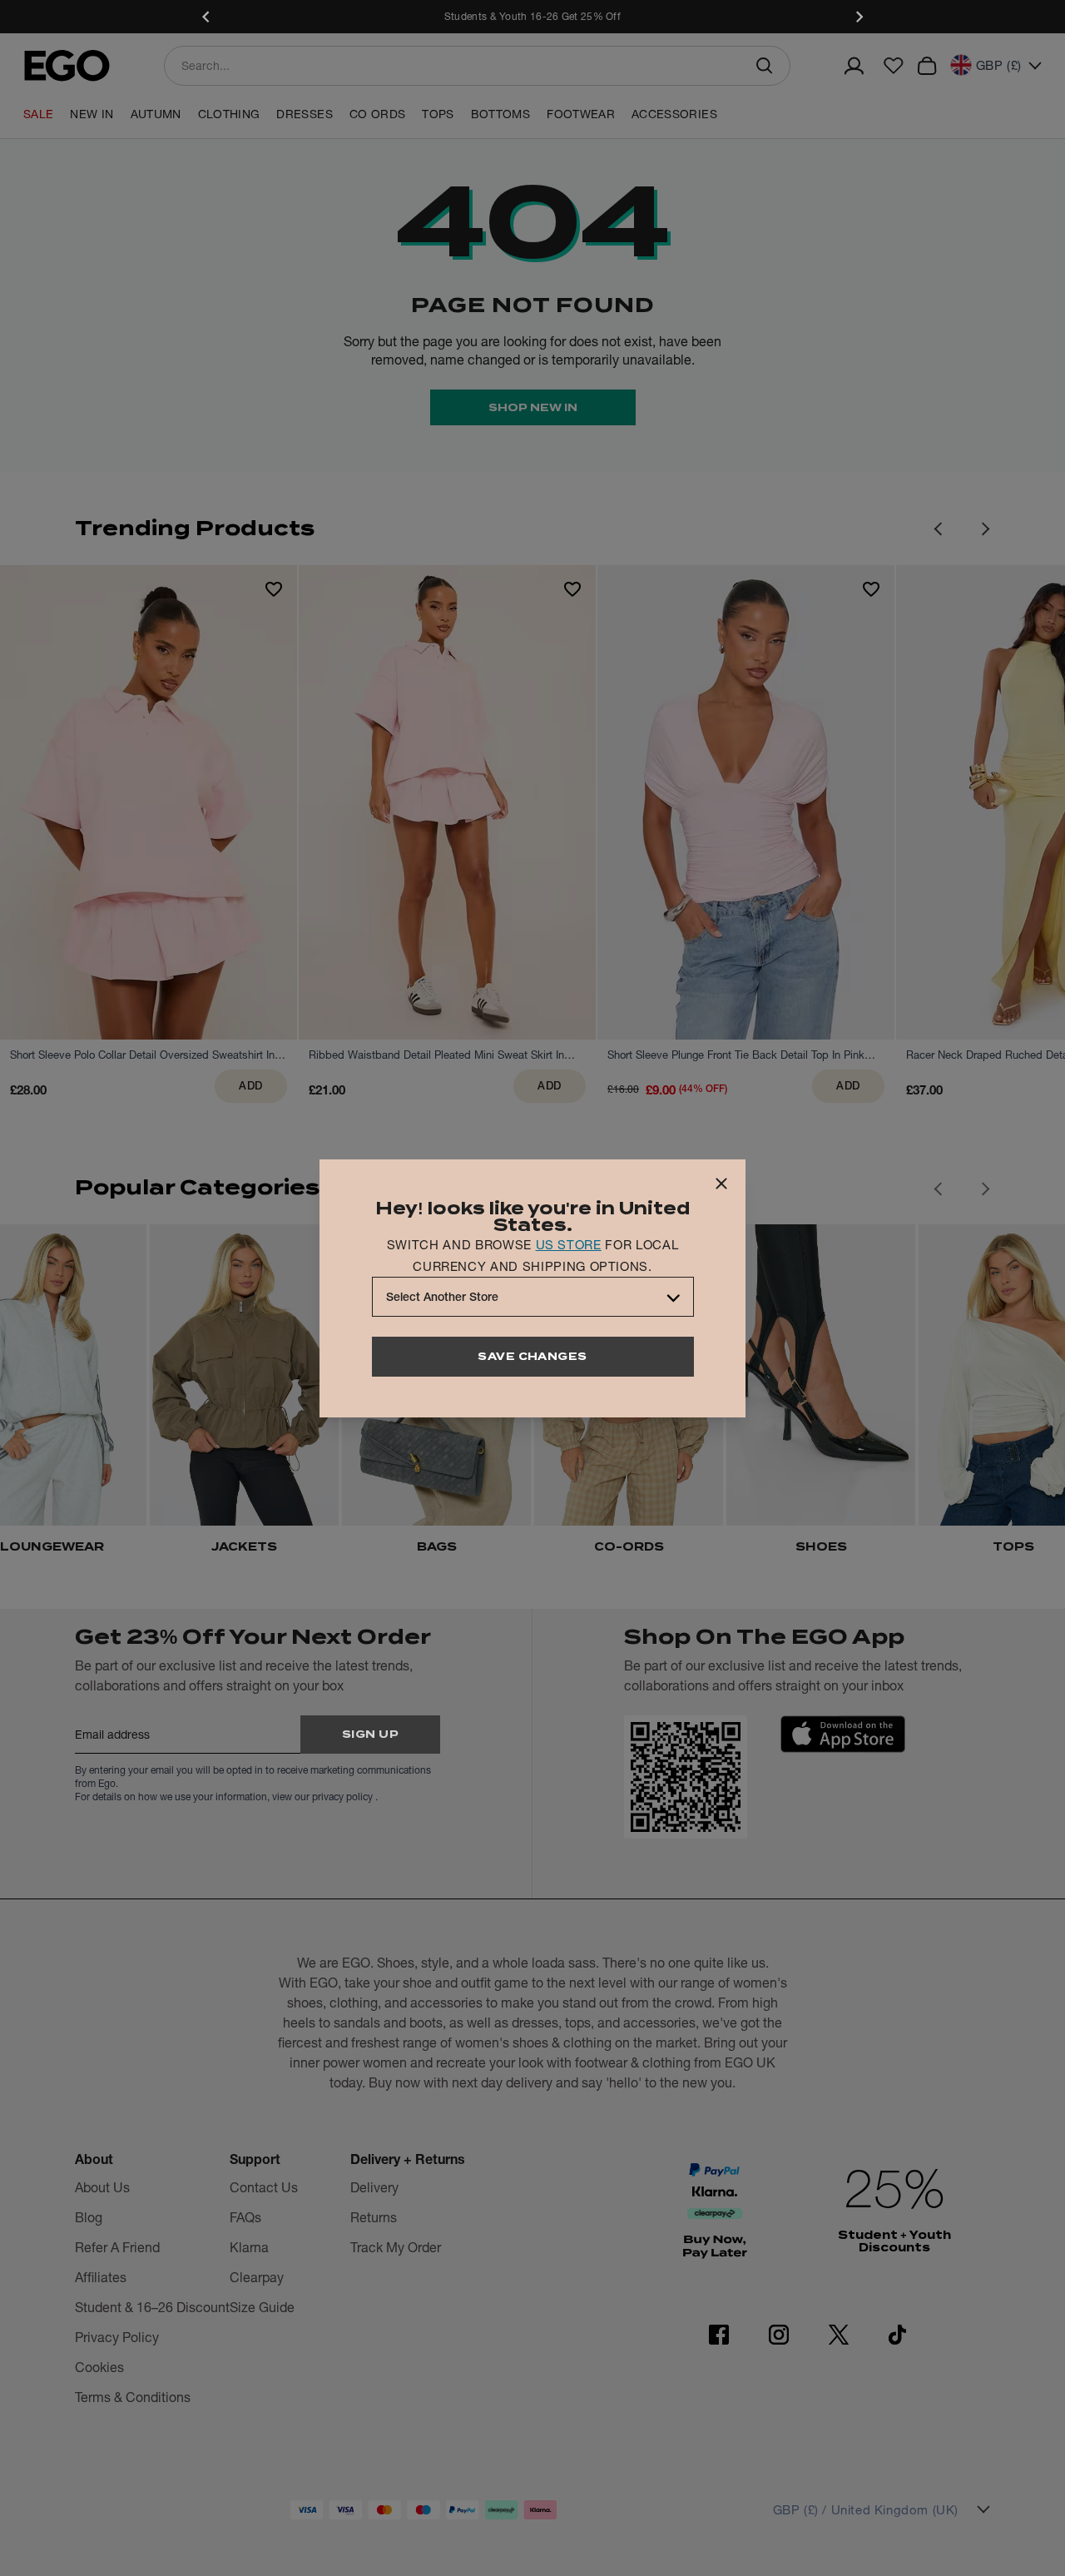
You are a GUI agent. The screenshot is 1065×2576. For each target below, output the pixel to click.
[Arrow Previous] (938, 529)
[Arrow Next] (986, 529)
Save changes (532, 1356)
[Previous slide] (206, 17)
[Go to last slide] (938, 1189)
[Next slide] (859, 17)
